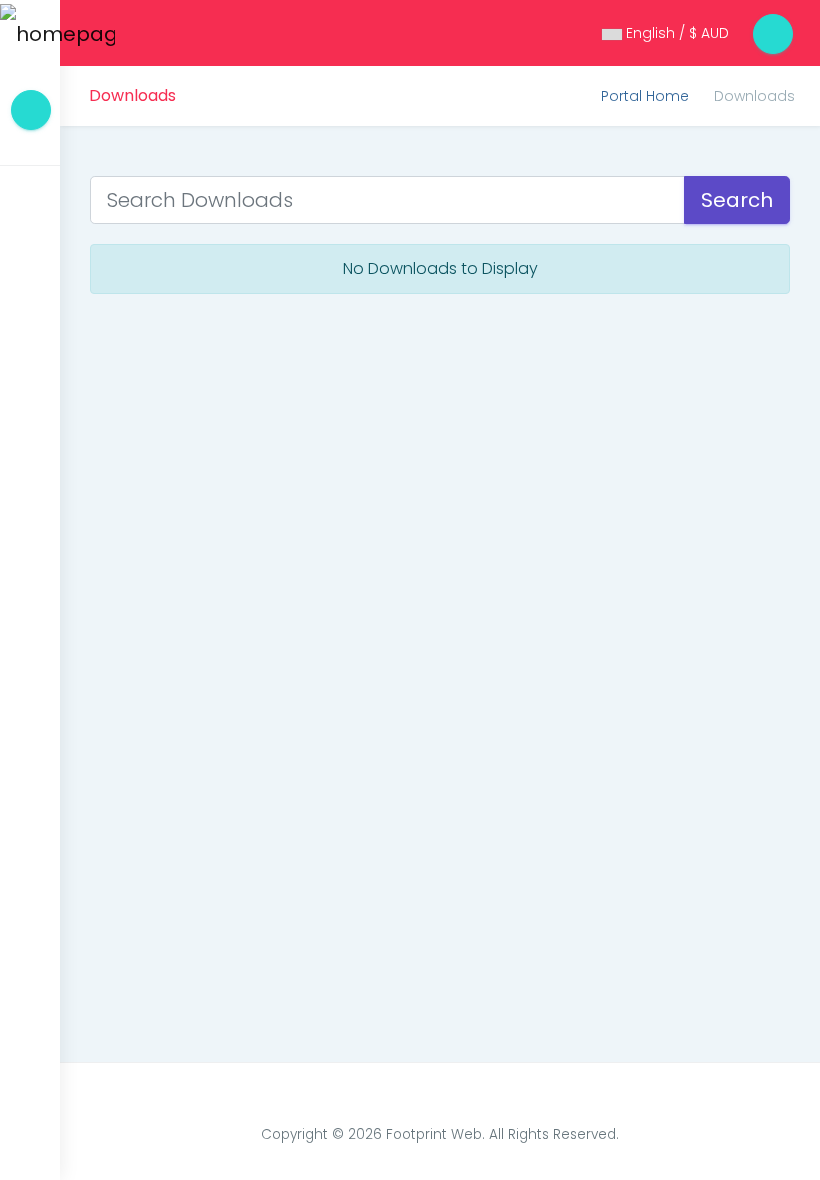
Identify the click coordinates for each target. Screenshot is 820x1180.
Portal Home (645, 96)
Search (737, 200)
